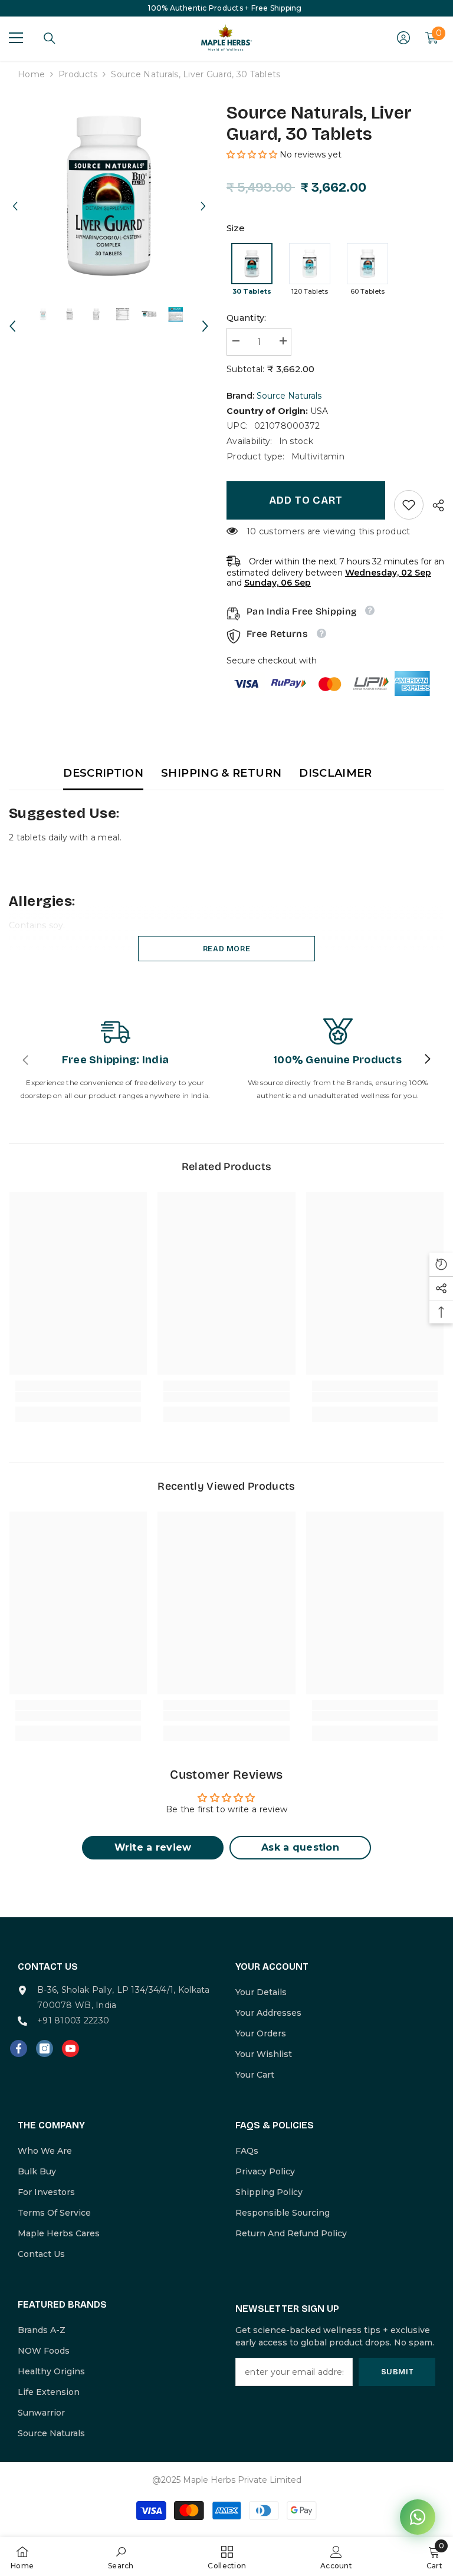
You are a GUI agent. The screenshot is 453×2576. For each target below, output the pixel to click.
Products (78, 74)
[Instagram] (45, 2048)
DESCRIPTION (103, 773)
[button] (15, 195)
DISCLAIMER (336, 773)
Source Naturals (289, 396)
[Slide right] (427, 1060)
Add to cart (306, 500)
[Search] (50, 38)
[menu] (16, 38)
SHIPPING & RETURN (221, 773)
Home (31, 74)
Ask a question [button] (300, 1847)
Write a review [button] (153, 1847)
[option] (109, 195)
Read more (227, 949)
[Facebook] (19, 2048)
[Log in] (403, 38)
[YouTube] (70, 2048)
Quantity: (247, 318)
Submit (397, 2372)
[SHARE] (434, 505)
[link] (409, 505)
